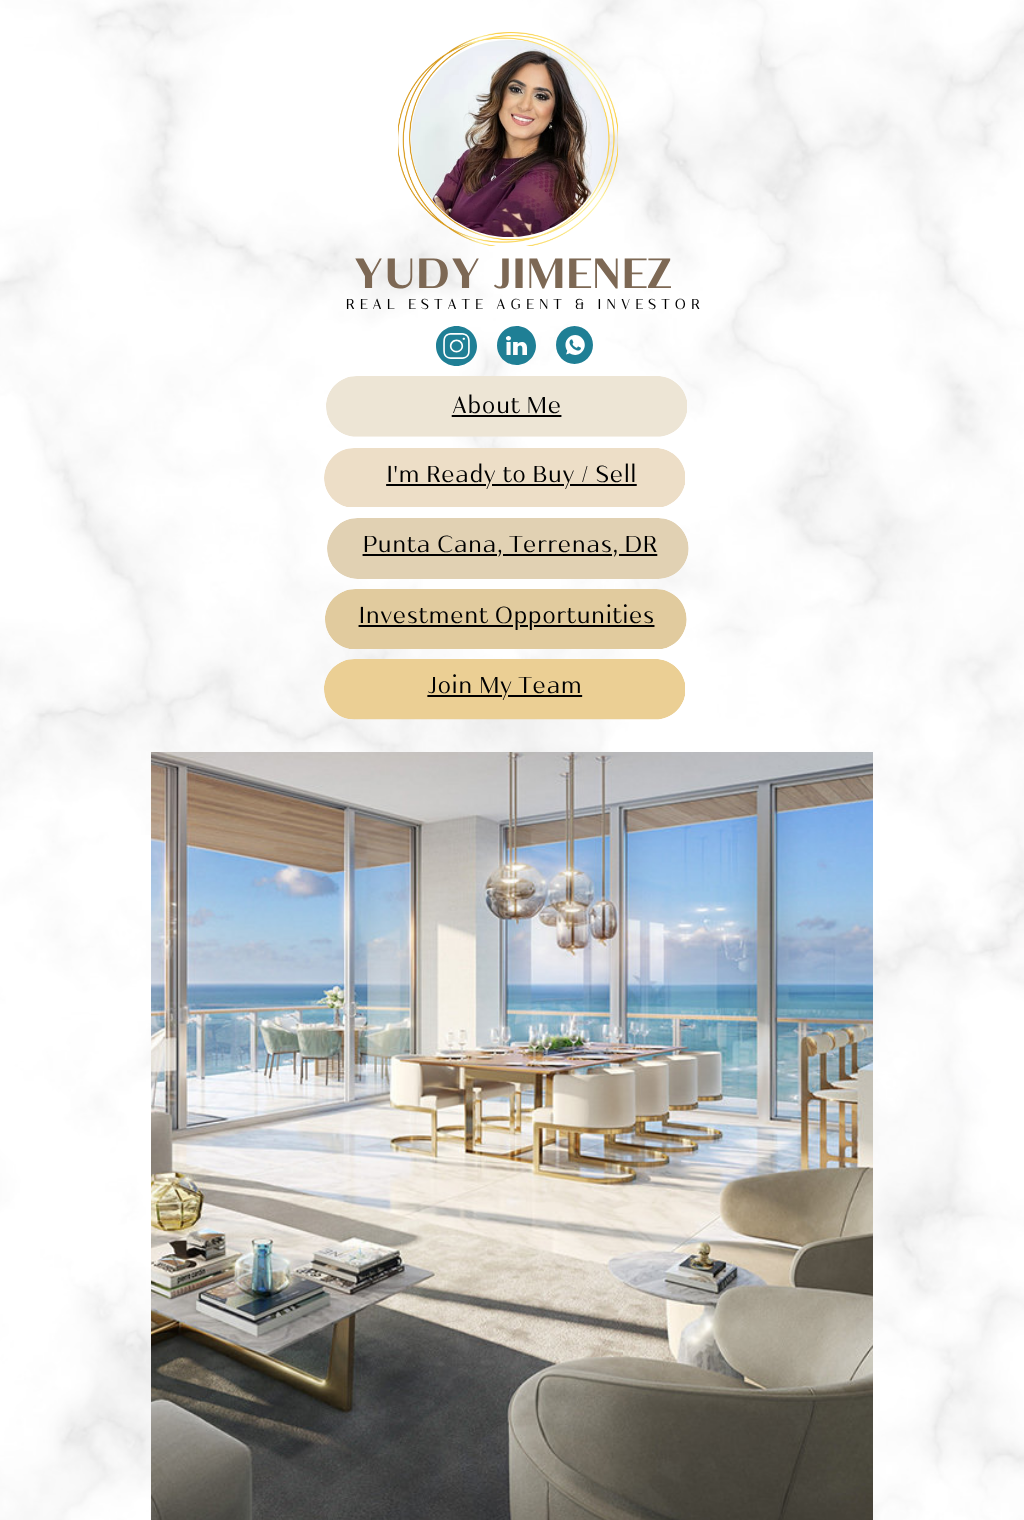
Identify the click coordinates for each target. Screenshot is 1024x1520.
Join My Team (504, 688)
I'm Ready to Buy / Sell (511, 477)
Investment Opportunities (507, 618)
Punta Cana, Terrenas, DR (510, 547)
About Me (507, 408)
